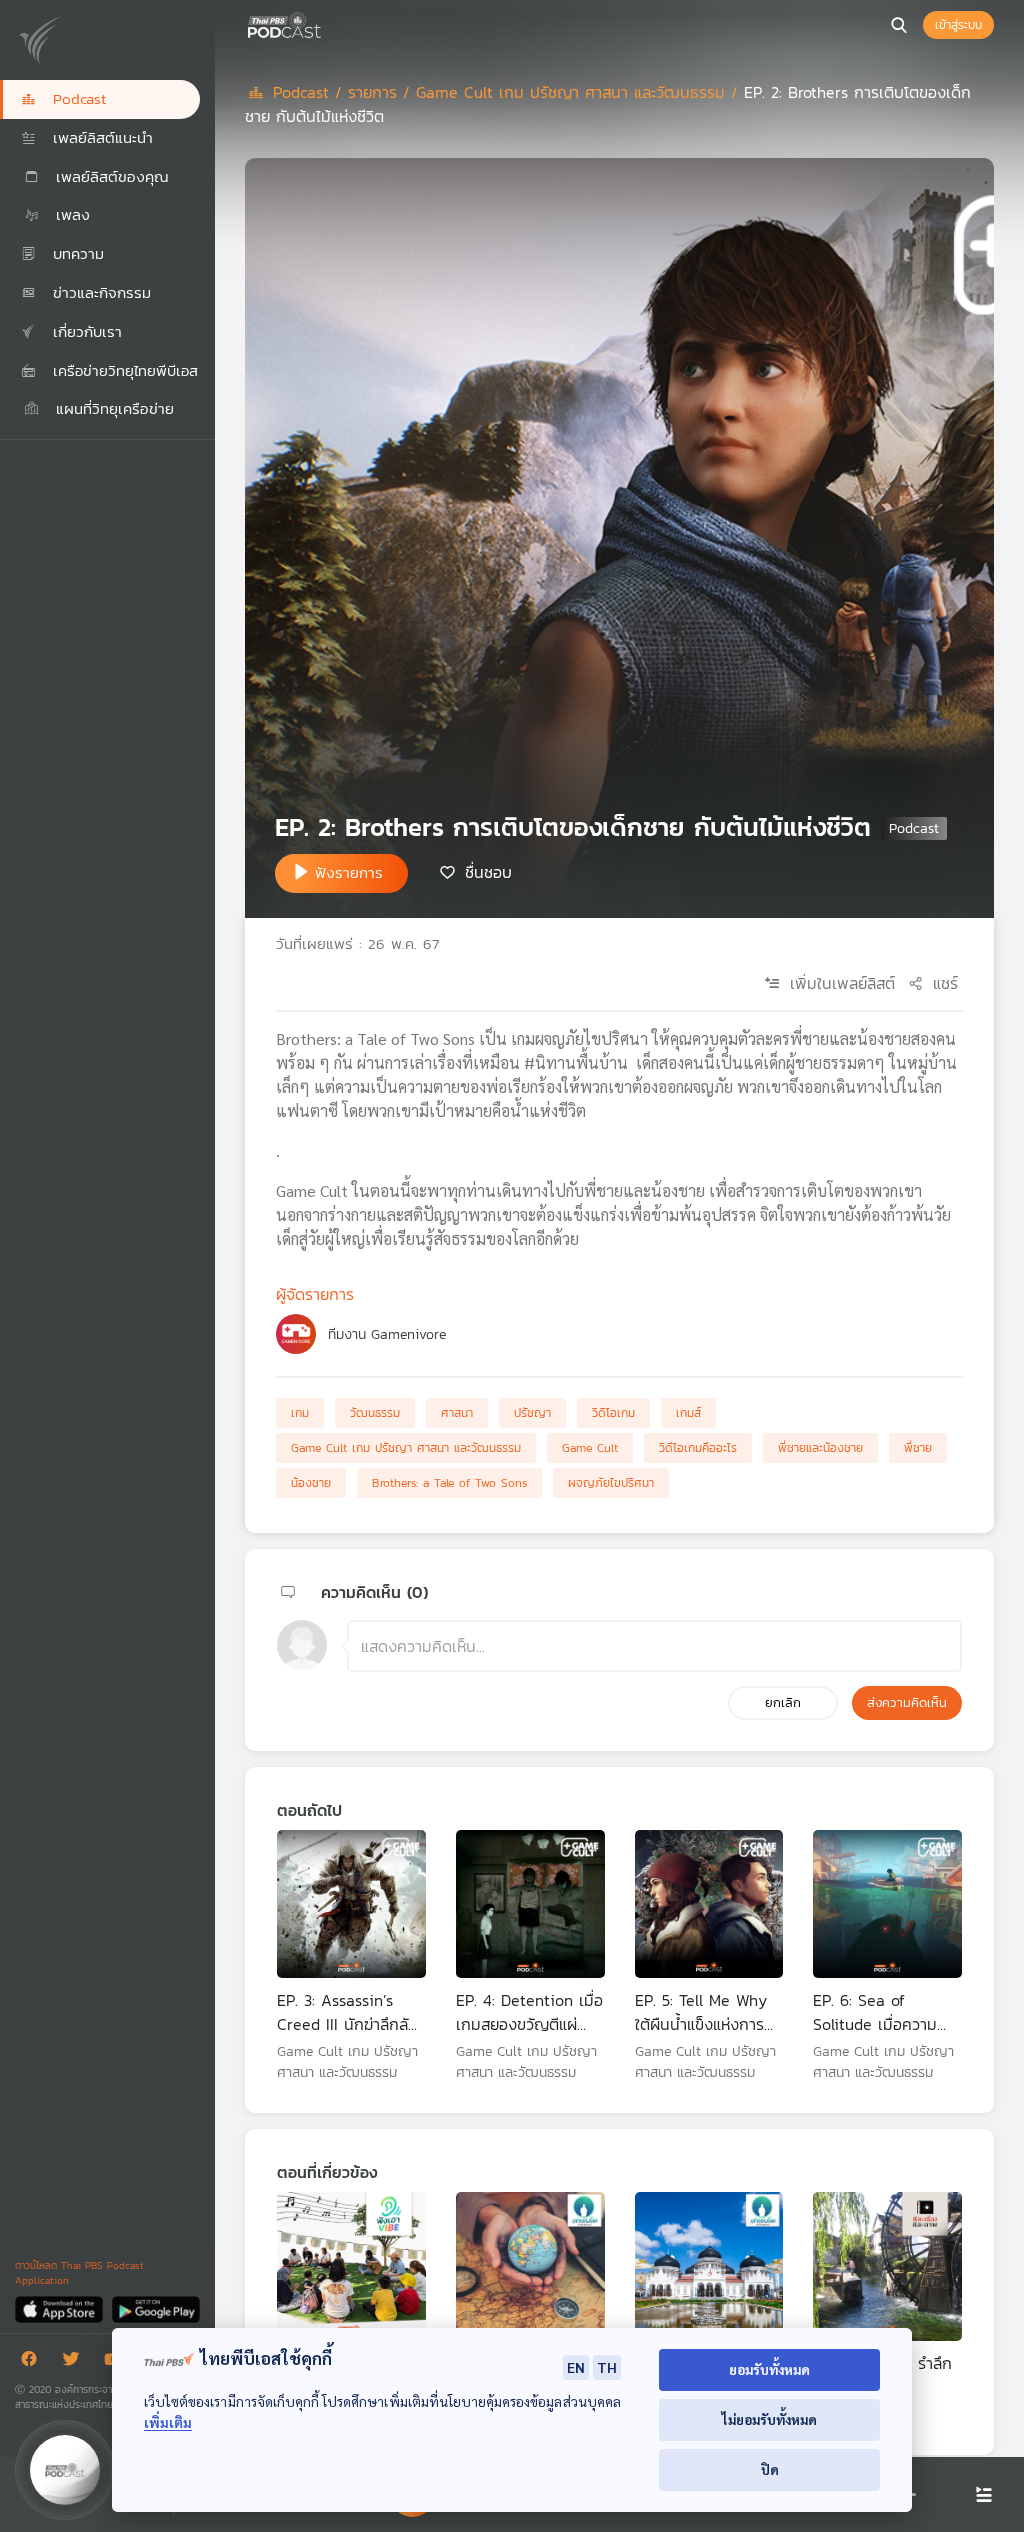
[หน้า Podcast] (325, 23)
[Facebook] (34, 2362)
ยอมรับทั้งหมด (769, 2369)
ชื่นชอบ (488, 872)
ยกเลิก (783, 1702)
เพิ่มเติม (168, 2422)
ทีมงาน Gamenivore (387, 1334)
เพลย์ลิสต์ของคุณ (109, 176)
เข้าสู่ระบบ (958, 25)
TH (607, 2367)
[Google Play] (155, 2308)
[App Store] (60, 2308)
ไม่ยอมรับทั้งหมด (769, 2419)
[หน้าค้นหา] (899, 25)
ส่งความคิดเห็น (907, 1702)
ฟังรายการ (349, 872)
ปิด (770, 2469)
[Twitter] (76, 2362)
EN (576, 2367)
